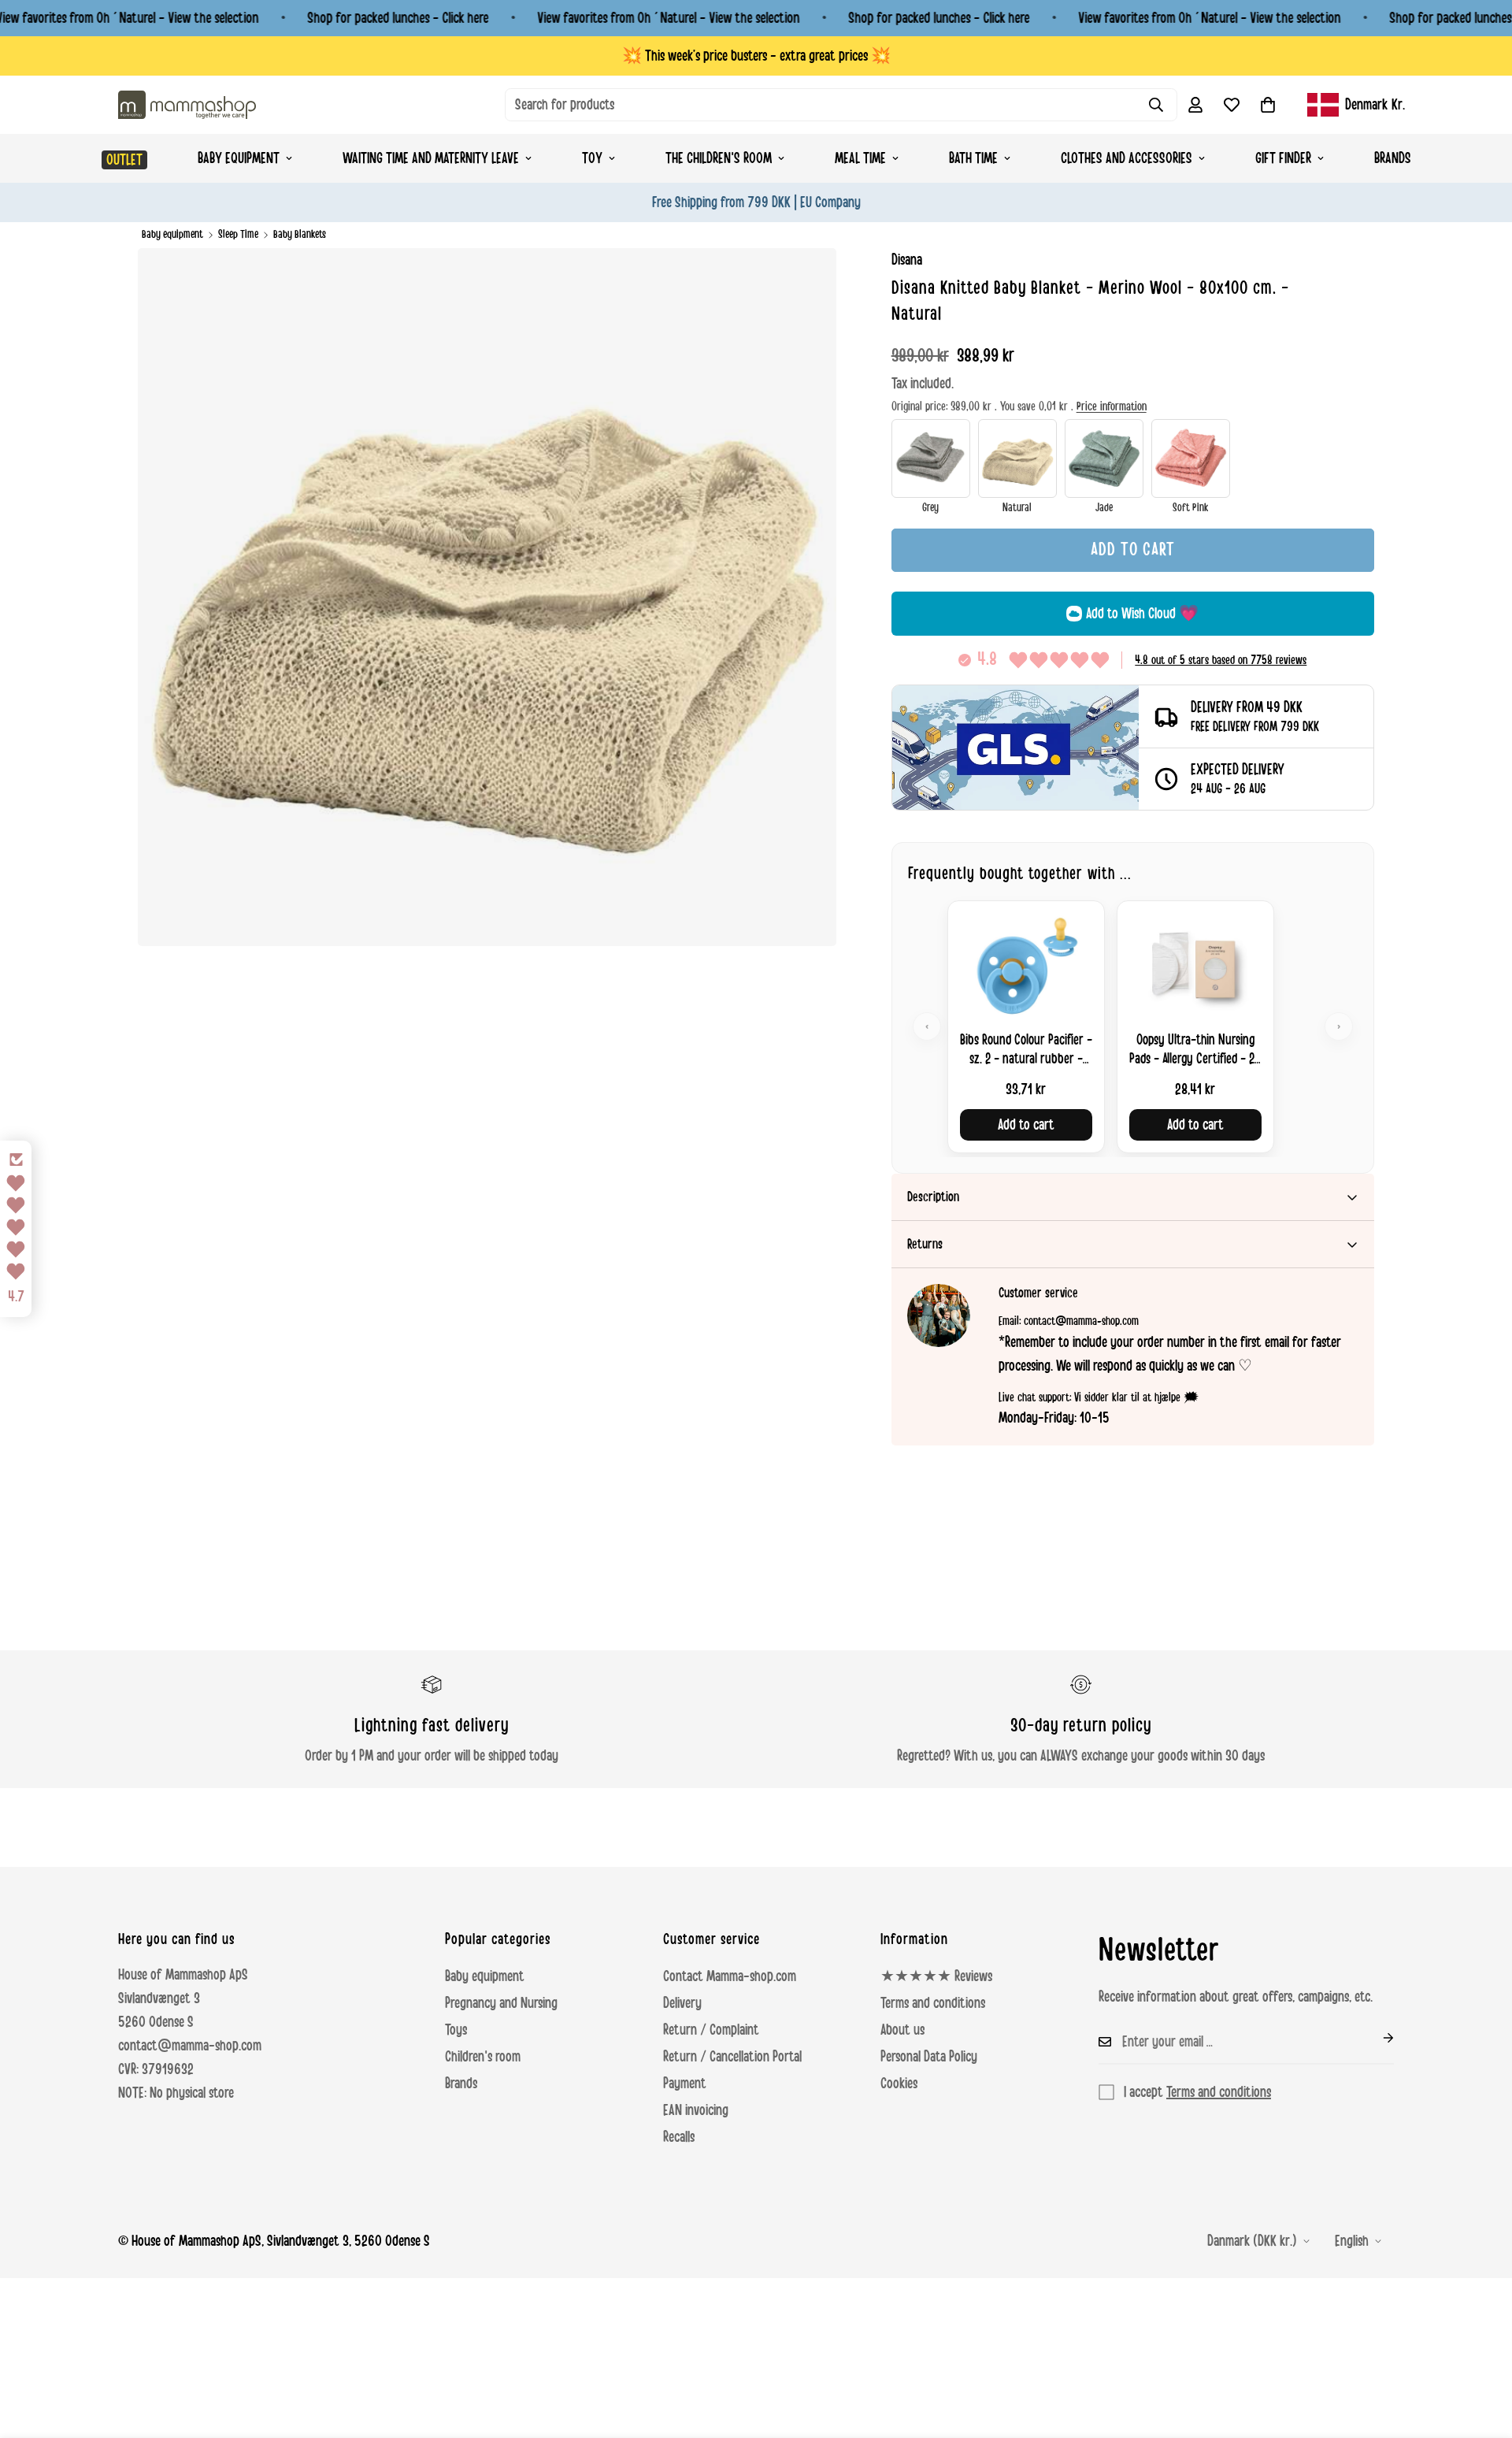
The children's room (719, 158)
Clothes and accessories (1127, 158)
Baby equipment (239, 158)
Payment (685, 2084)
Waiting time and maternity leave (431, 158)
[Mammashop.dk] (187, 104)
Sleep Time (238, 234)
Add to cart (1026, 1125)
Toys (456, 2030)
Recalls (679, 2137)
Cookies (899, 2084)
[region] (1133, 1027)
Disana (907, 260)
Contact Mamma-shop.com (730, 1976)
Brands (1393, 158)
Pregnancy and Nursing (501, 2003)
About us (902, 2030)
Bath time (973, 158)
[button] (1268, 105)
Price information (1112, 406)
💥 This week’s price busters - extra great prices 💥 (756, 56)
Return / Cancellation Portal (732, 2057)
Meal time (860, 158)
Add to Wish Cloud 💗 (1142, 614)
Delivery (682, 2003)
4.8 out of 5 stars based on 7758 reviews (1221, 660)
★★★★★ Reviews (936, 1976)
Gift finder (1283, 158)
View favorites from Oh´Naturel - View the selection (668, 18)
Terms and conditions (933, 2003)
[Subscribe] (1376, 2038)
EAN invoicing (696, 2110)
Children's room (483, 2057)
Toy (592, 158)
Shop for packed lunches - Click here (398, 18)
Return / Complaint (711, 2030)
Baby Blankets (300, 234)
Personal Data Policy (929, 2057)
